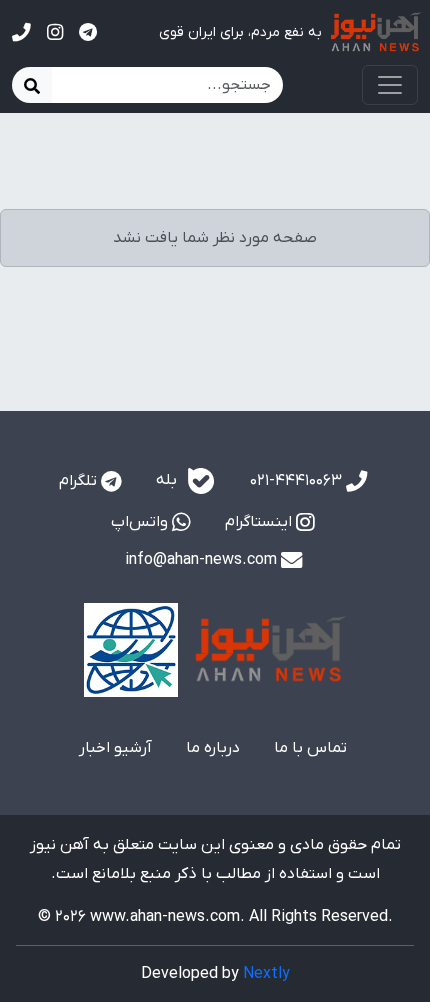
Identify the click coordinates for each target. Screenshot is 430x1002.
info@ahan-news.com (203, 560)
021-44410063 (298, 481)
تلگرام (80, 481)
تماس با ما (310, 748)
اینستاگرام (260, 522)
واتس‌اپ (141, 522)
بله (168, 480)
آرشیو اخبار (115, 748)
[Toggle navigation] (390, 85)
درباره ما (213, 748)
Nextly (266, 974)
